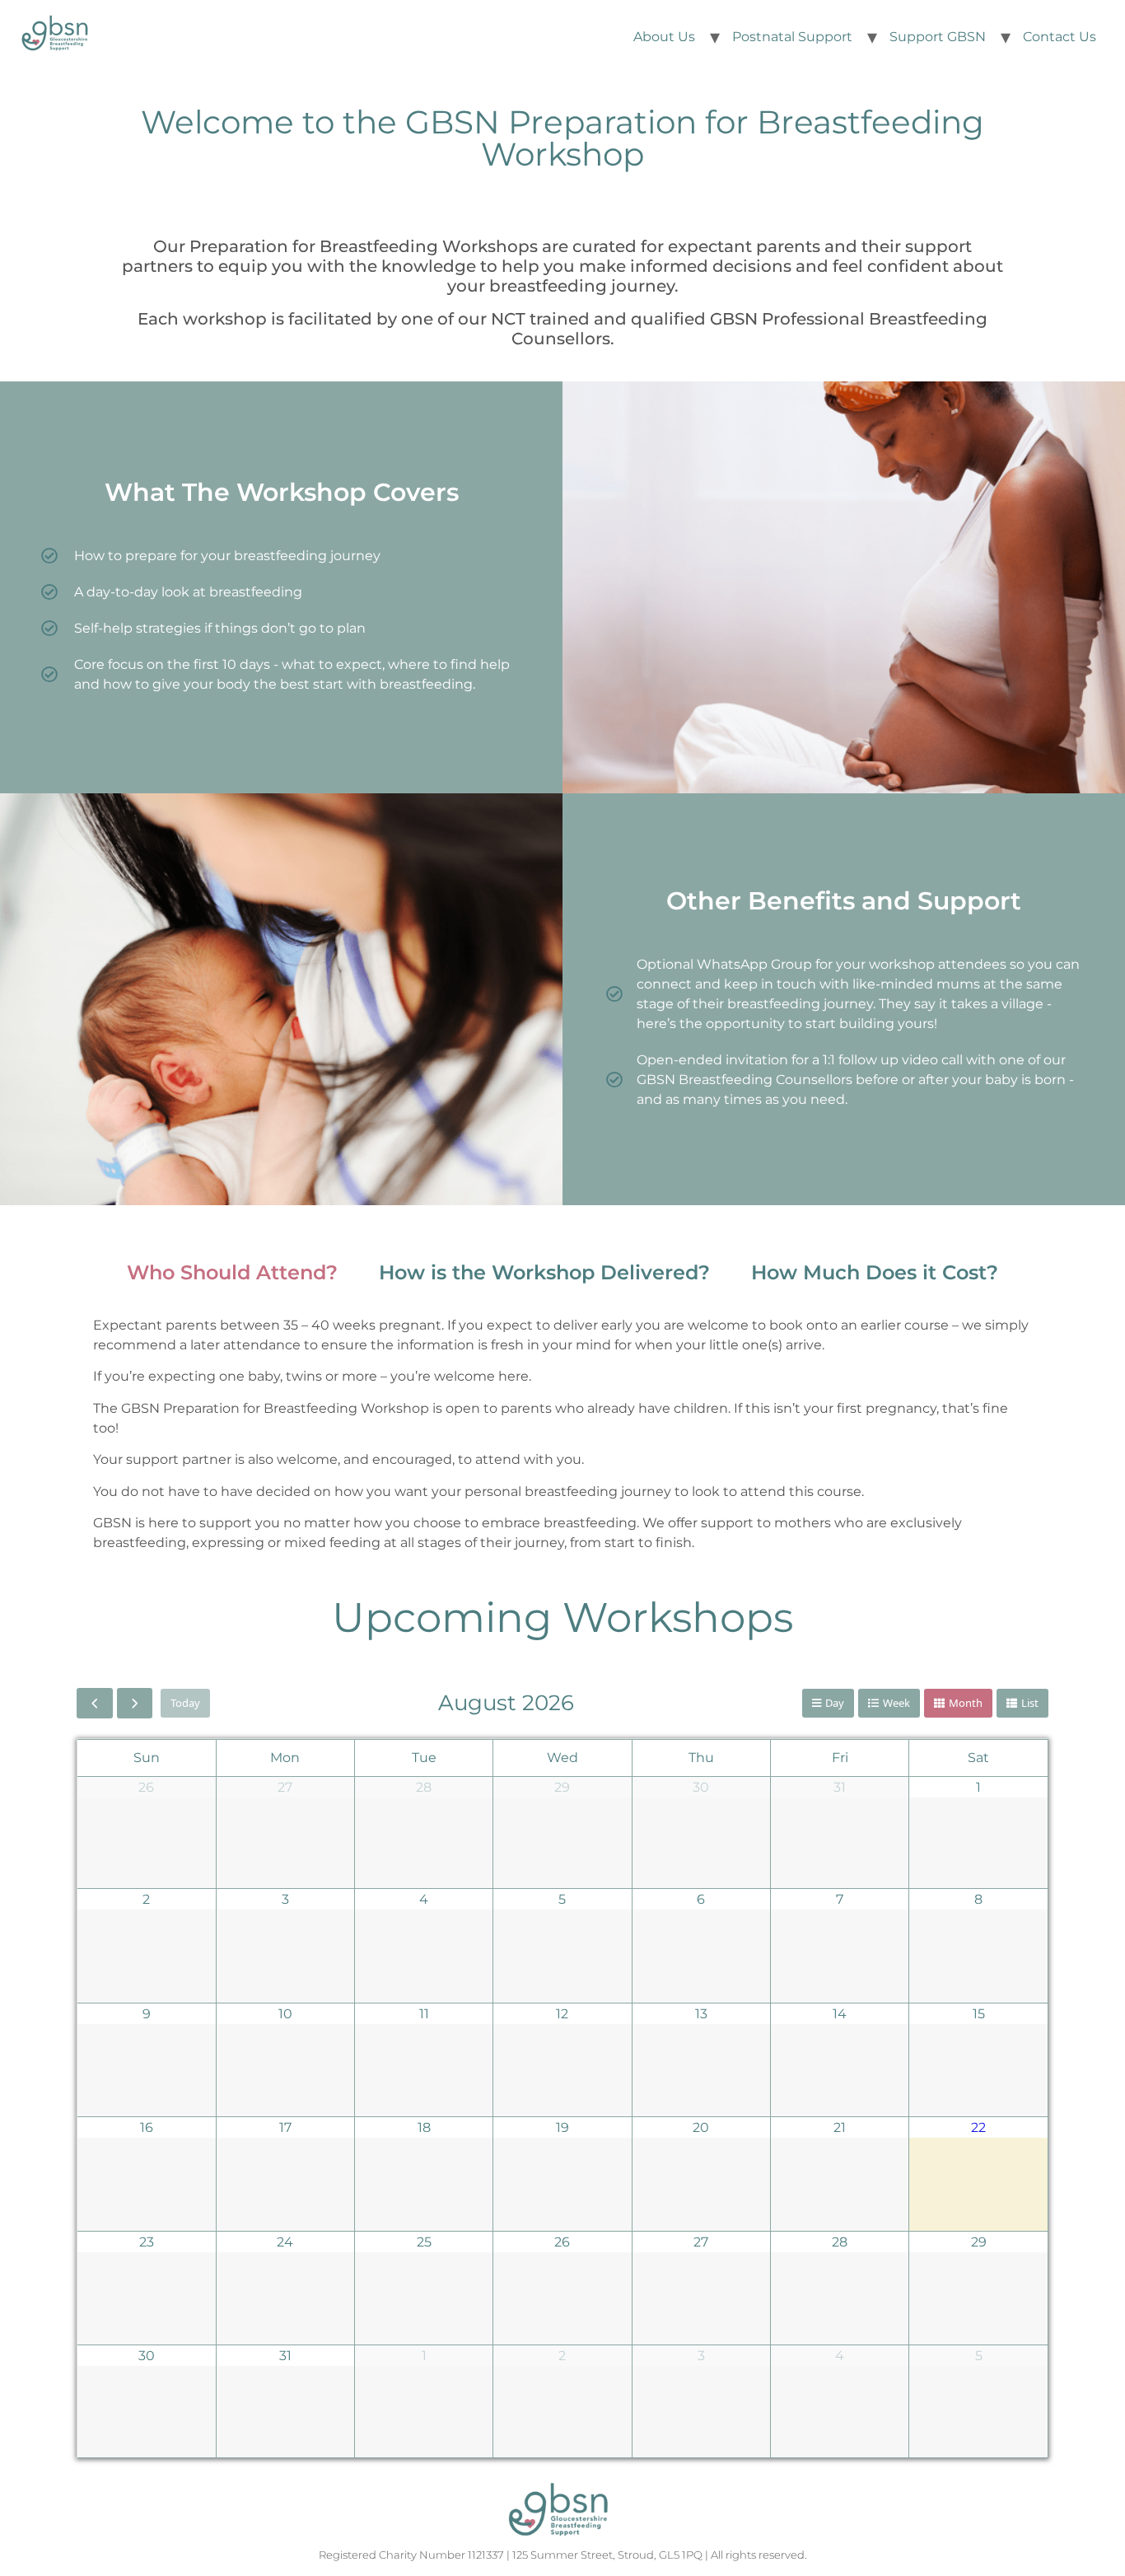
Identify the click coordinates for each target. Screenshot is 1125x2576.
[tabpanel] (562, 1440)
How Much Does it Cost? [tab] (875, 1272)
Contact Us (1060, 37)
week (896, 1703)
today (185, 1703)
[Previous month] (95, 1703)
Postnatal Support (792, 37)
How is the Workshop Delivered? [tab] (544, 1272)
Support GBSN (938, 37)
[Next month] (135, 1703)
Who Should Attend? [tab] (232, 1272)
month (966, 1703)
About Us (664, 37)
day (835, 1703)
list (1030, 1703)
